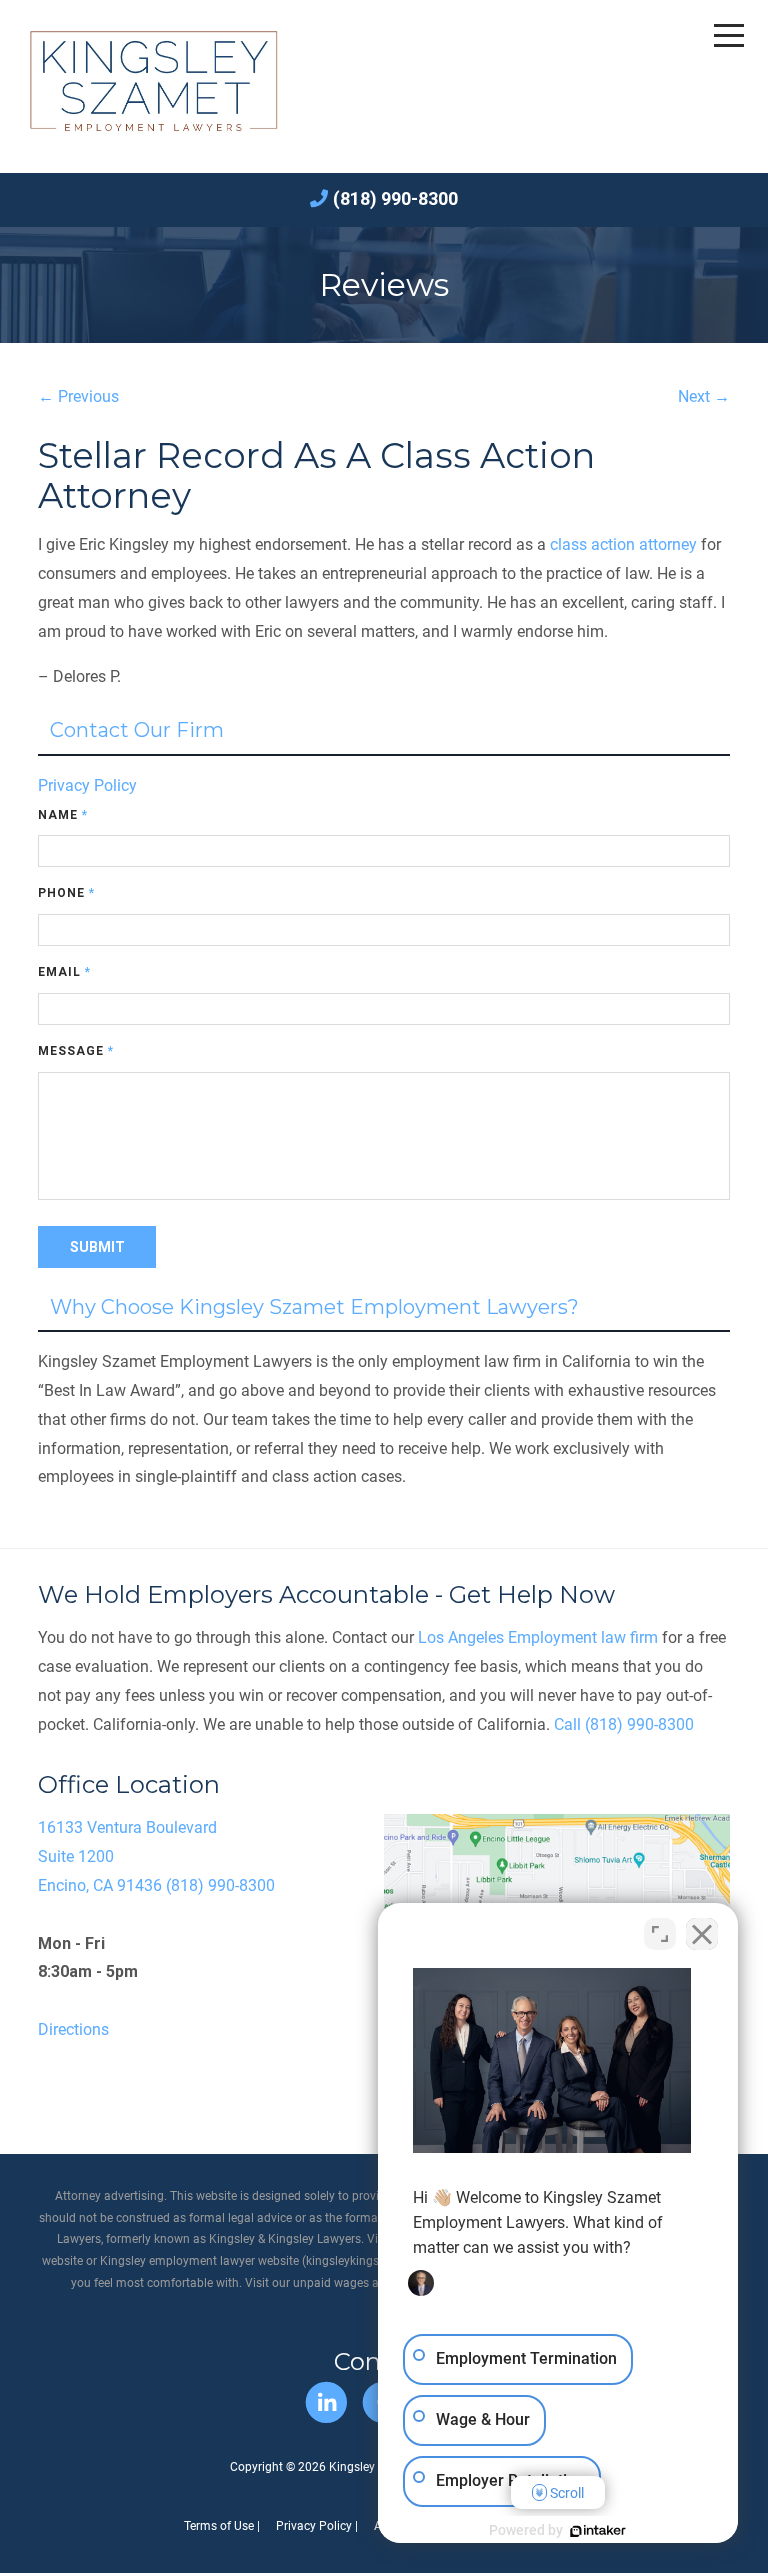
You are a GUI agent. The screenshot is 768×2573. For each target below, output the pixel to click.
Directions (73, 2029)
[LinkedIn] (326, 2402)
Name (63, 815)
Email (64, 972)
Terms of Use (219, 2526)
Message (76, 1051)
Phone (66, 893)
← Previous (78, 396)
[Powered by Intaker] (598, 2531)
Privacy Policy (87, 785)
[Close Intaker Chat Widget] (702, 1934)
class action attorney (623, 544)
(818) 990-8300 (395, 198)
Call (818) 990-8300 (624, 1724)
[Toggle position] (660, 1934)
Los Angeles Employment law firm (538, 1637)
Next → (704, 396)
